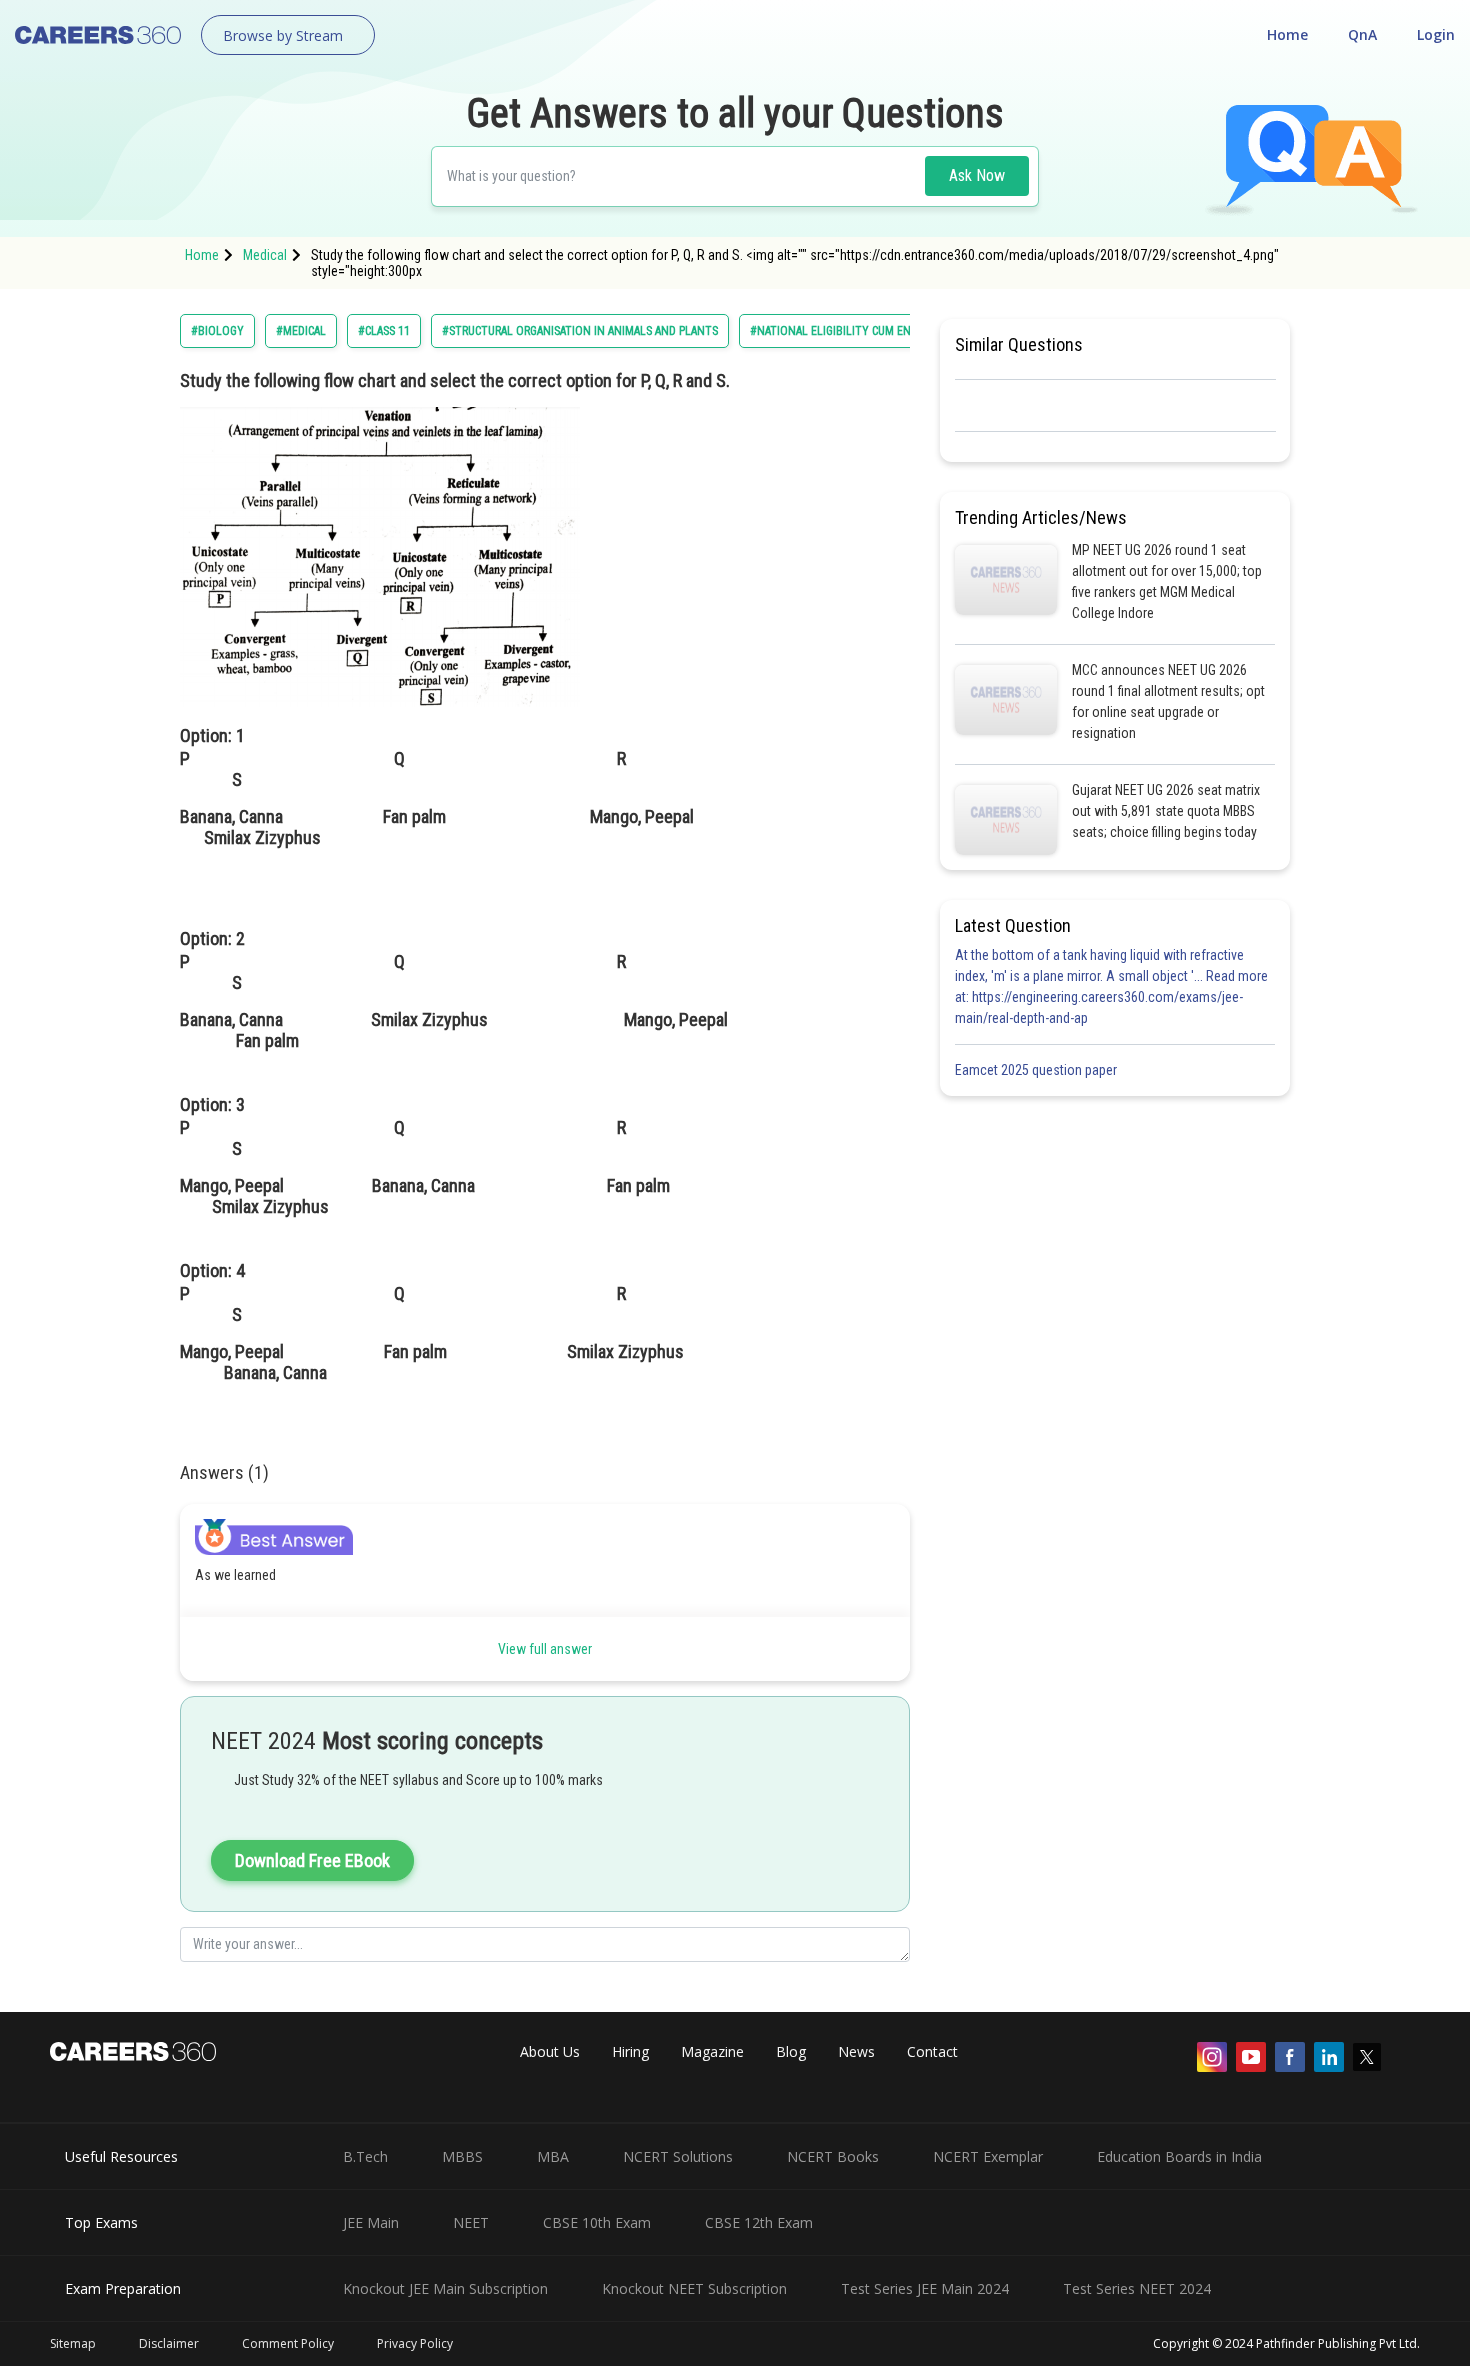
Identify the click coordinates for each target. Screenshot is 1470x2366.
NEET (471, 2222)
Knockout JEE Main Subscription (445, 2288)
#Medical (301, 331)
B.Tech (365, 2156)
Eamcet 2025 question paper (1037, 1070)
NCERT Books (833, 2156)
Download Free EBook (312, 1860)
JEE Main (371, 2222)
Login (1436, 34)
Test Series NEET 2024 (1137, 2288)
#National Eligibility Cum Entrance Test (864, 331)
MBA (553, 2156)
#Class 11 (384, 331)
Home (1287, 34)
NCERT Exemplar (988, 2156)
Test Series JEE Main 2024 (925, 2288)
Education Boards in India (1179, 2156)
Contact (932, 2051)
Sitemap (73, 2343)
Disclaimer (169, 2343)
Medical (265, 255)
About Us (550, 2051)
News (856, 2051)
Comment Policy (288, 2343)
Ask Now (977, 175)
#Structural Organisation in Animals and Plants (580, 331)
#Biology (217, 331)
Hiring (630, 2051)
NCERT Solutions (678, 2156)
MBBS (462, 2156)
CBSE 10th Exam (597, 2222)
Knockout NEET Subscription (694, 2288)
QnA (1362, 34)
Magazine (712, 2051)
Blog (791, 2051)
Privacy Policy (415, 2343)
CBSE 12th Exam (759, 2222)
